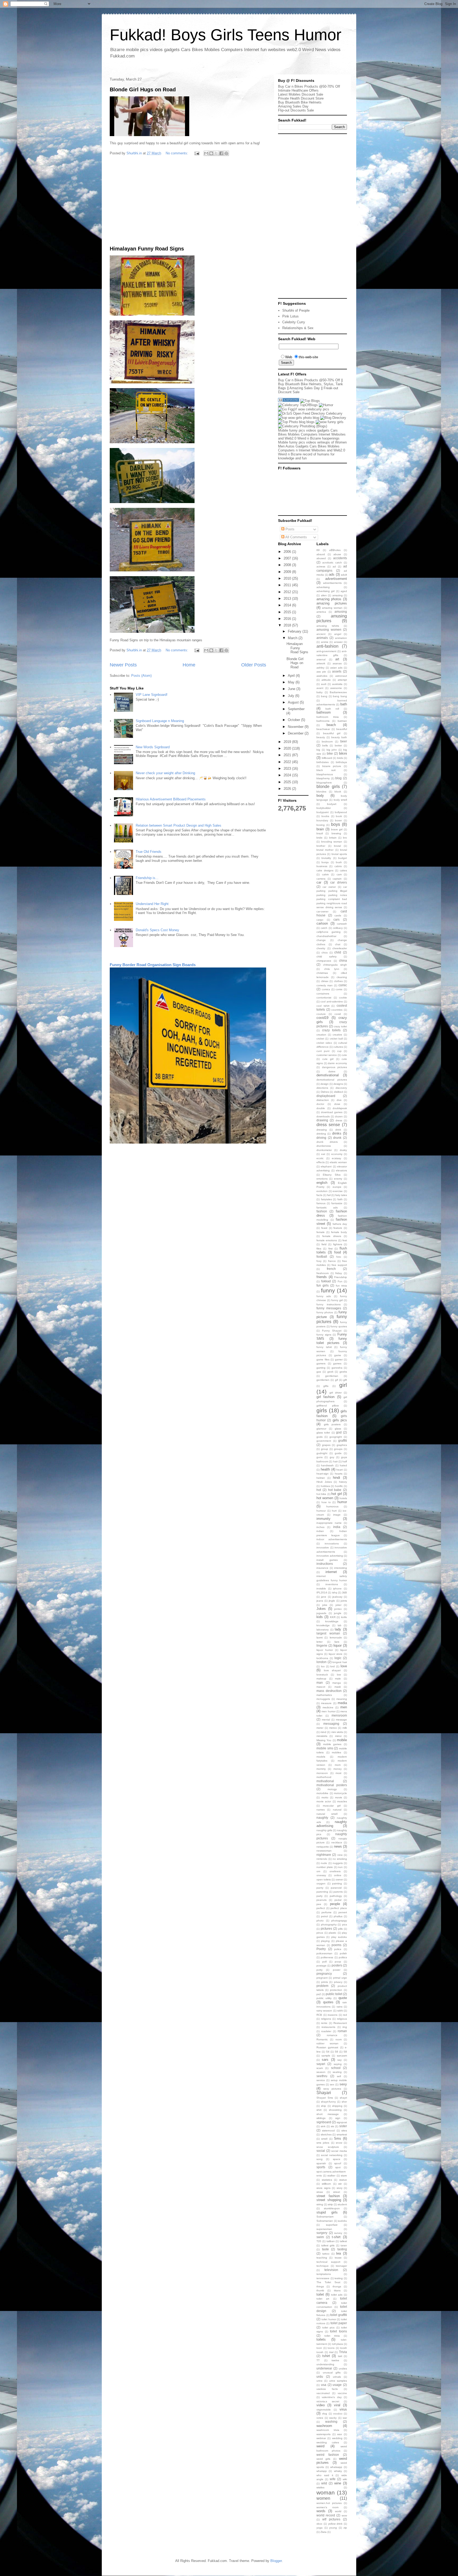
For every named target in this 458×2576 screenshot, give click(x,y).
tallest (343, 2241)
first (331, 1249)
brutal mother (325, 850)
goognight (336, 1437)
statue (343, 2180)
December (296, 733)
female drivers (332, 1236)
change (321, 940)
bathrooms (323, 721)
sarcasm (342, 2056)
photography (329, 1925)
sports (321, 2167)
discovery (341, 1088)
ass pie (321, 672)
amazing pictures (332, 603)
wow (344, 2515)
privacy (338, 1982)
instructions (325, 1564)
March (293, 638)
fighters (338, 1244)
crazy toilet (340, 1026)
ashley (320, 668)
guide (338, 1453)
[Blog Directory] (333, 418)
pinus (320, 1933)
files (319, 1249)
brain (320, 829)
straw (320, 2192)
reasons (333, 2015)
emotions (322, 1179)
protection (336, 1990)
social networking (332, 2155)
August (294, 702)
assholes (322, 676)
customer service (327, 1055)
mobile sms (325, 1748)
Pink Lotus (290, 316)
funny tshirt (324, 1347)
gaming (321, 1368)
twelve (335, 2360)
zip (345, 2528)
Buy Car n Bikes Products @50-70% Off (309, 86)
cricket (320, 1039)
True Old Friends (149, 852)
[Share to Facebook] (221, 153)
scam (320, 2068)
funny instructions (329, 1304)
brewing (336, 833)
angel (338, 634)
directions (322, 1088)
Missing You (324, 1740)
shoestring (335, 2110)
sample (326, 2056)
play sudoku (339, 1937)
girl (343, 1385)
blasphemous (325, 774)
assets (337, 671)
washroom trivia (328, 2430)
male (338, 1679)
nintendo (322, 1859)
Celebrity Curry (294, 322)
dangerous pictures (335, 1067)
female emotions (327, 1240)
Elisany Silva (332, 1175)
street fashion (328, 2196)
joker (338, 1605)
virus (343, 2409)
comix (339, 989)
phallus (338, 1916)
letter (320, 1642)
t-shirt (336, 2237)
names (321, 1810)
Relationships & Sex (298, 328)
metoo (333, 1728)
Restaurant (340, 2023)
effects (321, 1162)
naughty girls (324, 1830)
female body (339, 1232)
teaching (322, 2258)
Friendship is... (147, 878)
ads (332, 574)
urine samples (338, 2381)
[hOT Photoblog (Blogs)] (303, 426)
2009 (288, 572)
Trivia (343, 2352)
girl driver (336, 1393)
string (320, 2204)
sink (323, 2126)
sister (343, 2126)
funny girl (337, 1300)
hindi (336, 1478)
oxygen (321, 1883)
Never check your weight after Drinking (165, 773)
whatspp (322, 2471)
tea (338, 2253)
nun (340, 1867)
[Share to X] (216, 153)
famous (321, 1203)
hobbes (325, 1486)
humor (342, 1502)
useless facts (327, 2389)
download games (332, 1112)
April (292, 676)
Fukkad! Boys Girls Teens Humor (226, 35)
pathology (336, 1896)
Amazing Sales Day (293, 106)
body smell (340, 800)
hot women (325, 1498)
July (292, 696)
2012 (288, 592)
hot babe (335, 1490)
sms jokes (323, 2143)
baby (320, 692)
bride (320, 838)
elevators (341, 1170)
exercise (338, 1191)
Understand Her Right (152, 904)
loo (323, 1666)
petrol (324, 1916)
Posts (289, 529)
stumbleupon (332, 2208)
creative (337, 1035)
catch (324, 928)
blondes (321, 792)
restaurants (328, 2027)
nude (324, 1863)
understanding (325, 2364)
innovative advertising (330, 1556)
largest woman (328, 1633)
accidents (340, 558)
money (338, 1769)
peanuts (322, 1900)
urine (320, 2381)
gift (345, 1380)
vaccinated (323, 2393)
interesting (341, 1568)
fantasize (337, 1203)
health (325, 1469)
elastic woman (338, 1162)
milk (345, 1728)
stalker (331, 2176)
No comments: (177, 153)
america (321, 612)
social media (339, 2151)
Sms (338, 2138)
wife (333, 2479)
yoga (320, 2528)
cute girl (328, 1059)
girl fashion (325, 1397)
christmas (322, 973)
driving (321, 1138)
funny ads (324, 1296)
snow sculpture (328, 2147)
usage (337, 2385)
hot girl (336, 1494)
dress (339, 1120)
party (320, 1896)
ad (334, 566)
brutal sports (339, 854)
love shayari (332, 1670)
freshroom (323, 1273)
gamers (321, 1363)
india (337, 1527)
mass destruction (329, 1691)
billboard (327, 758)
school (336, 2068)
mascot (321, 1687)
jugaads (321, 1613)
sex (332, 2084)
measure (326, 1703)
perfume (327, 1912)
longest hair (340, 1662)
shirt (319, 2110)
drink (338, 1130)
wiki (345, 2479)
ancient (321, 634)
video (321, 2405)
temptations (324, 2274)
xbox (319, 2524)
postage (322, 1966)
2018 (288, 625)
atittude (326, 680)
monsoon (322, 1773)
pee (319, 1904)
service (321, 2080)
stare (344, 2176)
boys (336, 824)
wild (324, 2483)
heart (340, 1470)
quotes (328, 2002)
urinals (337, 2377)
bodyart (332, 804)
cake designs (325, 870)
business (322, 866)
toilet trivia (332, 2336)
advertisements (332, 583)
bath (344, 704)
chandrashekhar (326, 936)
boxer (338, 820)
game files (323, 1359)
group (325, 1449)
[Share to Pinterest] (226, 153)
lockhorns (322, 1658)
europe (337, 1187)
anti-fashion (327, 646)
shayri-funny (328, 2102)
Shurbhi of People (296, 310)
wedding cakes (328, 2442)
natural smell (327, 1814)
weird (320, 2446)
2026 (288, 789)
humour (321, 1511)
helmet (321, 1478)
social (321, 2151)
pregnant (322, 1978)
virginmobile (324, 2410)
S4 (328, 2052)
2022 (288, 762)
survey (338, 2233)
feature (338, 1228)
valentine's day (332, 2397)
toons (331, 2348)
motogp (332, 1789)
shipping (337, 2106)
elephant (326, 1166)
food (338, 1252)
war (345, 2418)
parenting (322, 1892)
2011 (288, 585)
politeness (327, 1957)
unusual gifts (332, 2373)
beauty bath (339, 737)
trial (331, 2352)
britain (333, 838)
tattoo (326, 2254)
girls (322, 1410)
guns (320, 1457)
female (321, 1232)
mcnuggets (323, 1699)
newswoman (324, 1851)
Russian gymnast (327, 2047)
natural (337, 1810)
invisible (321, 1589)
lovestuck (322, 1675)
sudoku (342, 2221)
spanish (321, 2163)
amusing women (329, 630)
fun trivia (341, 1286)
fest (345, 1240)
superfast (332, 2225)
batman (342, 721)
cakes (343, 870)
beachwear (323, 729)
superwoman (324, 2229)
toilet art (323, 2299)
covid (338, 1014)
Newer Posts (123, 665)
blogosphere (324, 783)
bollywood (341, 812)
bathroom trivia (328, 717)
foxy (319, 1261)
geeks (343, 1372)
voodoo (338, 2414)
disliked (338, 1092)
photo (320, 1921)
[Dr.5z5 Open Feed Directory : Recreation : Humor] (310, 413)
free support (339, 1265)
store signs (323, 2188)
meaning (342, 1699)
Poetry (321, 1949)
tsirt (340, 2356)
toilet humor (329, 2319)
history (343, 1482)
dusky (343, 1150)
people (335, 1904)
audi (324, 684)
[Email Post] (197, 153)
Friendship (341, 1277)
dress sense (328, 1125)
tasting (342, 2249)
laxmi (320, 1638)
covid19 (322, 1018)
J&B (344, 1592)
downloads (323, 1116)
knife (344, 1617)
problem (322, 1986)
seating (337, 2072)
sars (325, 2060)
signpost (342, 2122)
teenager (341, 2266)
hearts (339, 1474)
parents (338, 1892)
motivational (325, 1781)
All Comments (296, 537)
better (338, 745)
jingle (332, 1601)
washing (331, 2422)
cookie (343, 998)
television (331, 2270)
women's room (327, 2507)
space (337, 2159)
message (341, 1720)
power (337, 1970)
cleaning (342, 977)
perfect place (339, 1908)
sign (338, 2118)
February (295, 631)
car (319, 882)
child (338, 952)
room (339, 2039)
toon (319, 2348)
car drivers (339, 882)
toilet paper (339, 2323)
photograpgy (339, 1921)
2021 (288, 755)
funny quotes (339, 1326)
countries (337, 1010)
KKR (333, 1617)
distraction (323, 1100)
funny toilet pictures (332, 1341)
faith (340, 1199)
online (338, 1875)
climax (325, 981)
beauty (321, 737)
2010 (288, 578)
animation (341, 638)
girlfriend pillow (328, 1406)
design (325, 1084)
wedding (337, 2438)
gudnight (322, 1453)
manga (337, 1683)
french (331, 1269)
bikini (343, 753)
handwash (327, 1465)
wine (338, 2483)
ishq (335, 1592)
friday (339, 1273)
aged (344, 591)
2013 (288, 599)
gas (319, 1372)
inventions (332, 1584)
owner (339, 1880)
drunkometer (324, 1150)
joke (325, 1605)
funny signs (324, 1335)
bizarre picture (332, 766)
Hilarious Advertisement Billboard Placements (171, 799)
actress (321, 566)
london (322, 1662)
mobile (342, 1740)
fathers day (340, 1224)
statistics (327, 2180)
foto (339, 1257)
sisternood (328, 2131)
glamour (321, 1429)
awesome (336, 688)
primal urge (340, 1978)
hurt (334, 1511)
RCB (319, 2015)
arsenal (321, 659)
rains (340, 2007)
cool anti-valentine (332, 1002)
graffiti (343, 1441)
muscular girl (332, 1806)
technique (323, 2266)
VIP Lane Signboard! (152, 695)
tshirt (326, 2356)
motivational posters (332, 1785)
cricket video (324, 1043)
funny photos (325, 1312)
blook (338, 792)
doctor (320, 1104)
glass (338, 1429)
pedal (338, 1900)
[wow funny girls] (330, 422)
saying (338, 2064)
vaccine (342, 2393)
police (338, 1949)
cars (336, 919)
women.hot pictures (329, 2503)
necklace (337, 1842)
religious (342, 2019)
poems (336, 1945)
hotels (343, 1498)
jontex (338, 1609)
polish (343, 1953)
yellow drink (335, 2524)
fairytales (326, 1199)
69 (318, 550)
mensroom (339, 1715)
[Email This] (206, 153)
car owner (329, 887)
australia (337, 684)
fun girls (323, 1285)
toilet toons (338, 2331)
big (318, 750)
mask (338, 1687)
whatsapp (336, 2467)
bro (345, 838)
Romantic (322, 2039)
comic (343, 985)
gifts (326, 1386)
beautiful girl (332, 733)
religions (326, 2019)
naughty (322, 1818)
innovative (323, 1547)
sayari (321, 2064)
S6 (336, 2052)
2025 (288, 782)
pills (340, 1929)
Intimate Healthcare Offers (298, 90)
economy (337, 1154)
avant (320, 688)
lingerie (322, 1645)
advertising (323, 587)
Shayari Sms (325, 2098)
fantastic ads (327, 1208)
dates (332, 1071)
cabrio (338, 866)
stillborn (326, 2184)
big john (332, 750)
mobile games (332, 1744)
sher (344, 2102)
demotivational (328, 1075)
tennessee (323, 2278)
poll (324, 1962)
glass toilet (323, 1433)
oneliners (335, 1871)
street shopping (329, 2200)
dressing (322, 1130)
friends (322, 1277)
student (342, 2204)
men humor (328, 1711)
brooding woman (332, 842)
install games (327, 1560)
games (337, 1363)
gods (320, 1437)
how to (326, 1502)
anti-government (326, 651)
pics (345, 1925)
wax (340, 2434)
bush (339, 862)
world (338, 2511)
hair (335, 1461)
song (320, 2159)
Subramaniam (325, 2217)
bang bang (340, 696)
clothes (338, 981)
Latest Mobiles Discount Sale (301, 94)
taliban (331, 2241)
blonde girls (328, 787)
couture (321, 1014)
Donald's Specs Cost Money (157, 930)
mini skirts (337, 1732)
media (342, 1703)
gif (336, 1380)
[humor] (326, 405)
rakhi (340, 2011)
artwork (321, 663)
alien (324, 595)
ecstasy (336, 1158)
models (321, 1757)
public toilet (334, 1994)
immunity (323, 1519)
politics (343, 1957)
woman (326, 2492)
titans (337, 2290)
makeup (321, 1679)
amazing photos (329, 599)
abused (321, 558)
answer (338, 642)
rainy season (324, 2011)
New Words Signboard (153, 747)
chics (325, 953)
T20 (319, 2241)
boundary (322, 820)
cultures (338, 1047)
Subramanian (325, 2221)
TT (318, 2360)
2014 (288, 605)
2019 (288, 742)
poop (338, 1962)
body (320, 796)
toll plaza (338, 2344)
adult (344, 575)
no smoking (340, 1859)
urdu (320, 2376)
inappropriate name (329, 1523)
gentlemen (323, 1380)
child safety (327, 957)
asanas (337, 663)
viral (337, 2405)
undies (343, 2369)
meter (320, 1728)
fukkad (326, 1281)
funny (328, 1290)
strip (330, 2204)
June (292, 689)
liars (337, 1642)
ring (345, 2027)
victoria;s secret (328, 2401)
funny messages (329, 1308)
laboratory (323, 1630)
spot (338, 2167)
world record (326, 2515)
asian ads (336, 668)
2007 (288, 558)
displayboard (326, 1096)
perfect (321, 1908)
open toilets (324, 1880)
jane (324, 1597)
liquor (338, 1645)
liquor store (336, 1654)
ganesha (337, 1368)
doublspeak (340, 1108)
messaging (331, 1724)
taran (344, 2245)
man (320, 1683)
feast (324, 1228)
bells (325, 745)
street (337, 2192)
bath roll (332, 709)
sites (344, 2131)
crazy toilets (331, 1030)
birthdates (323, 762)
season (321, 2072)
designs (338, 1084)
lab (340, 1625)
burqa (325, 862)
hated (343, 1465)
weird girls (323, 2459)
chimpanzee (324, 961)
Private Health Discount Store (301, 98)
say (340, 2060)
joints (344, 1601)
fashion (322, 1211)
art (337, 659)
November (296, 727)
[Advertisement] (188, 202)
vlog (325, 2414)
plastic (333, 1933)
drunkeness (324, 1146)
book (339, 816)
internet (331, 1572)
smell (324, 2139)
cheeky (321, 948)
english (322, 1183)
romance (332, 2035)
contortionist (324, 998)
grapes (326, 1445)
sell (339, 2076)
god (339, 1432)
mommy (321, 1769)
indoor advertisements (332, 1539)
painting (337, 1883)
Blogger (276, 2561)
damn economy (337, 1063)
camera (321, 879)
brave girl (337, 829)
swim (320, 2237)
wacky (333, 2418)
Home (189, 665)
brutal (337, 846)
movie (339, 1797)
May (292, 682)
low (339, 1675)
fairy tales (341, 1195)
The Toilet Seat (328, 2282)
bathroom (324, 712)
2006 (288, 552)
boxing (321, 825)
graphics (342, 1445)
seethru (322, 2076)
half (345, 1461)
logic (338, 1658)
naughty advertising (332, 1824)
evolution (322, 1191)
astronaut (341, 676)
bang (324, 696)
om (318, 1871)
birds (340, 758)
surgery (322, 2233)
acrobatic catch (332, 563)
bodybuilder (324, 808)
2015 (288, 612)
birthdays (341, 762)
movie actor (324, 1801)
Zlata (323, 2532)
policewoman (324, 1953)
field (324, 1244)
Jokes (321, 1609)
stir (340, 2184)
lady (338, 1629)
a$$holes (335, 550)
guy (332, 1457)
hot (319, 1490)
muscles (342, 1801)
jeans (320, 1601)
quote (343, 1998)
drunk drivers (327, 1142)
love (344, 1666)
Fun (340, 1281)
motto (325, 1797)
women (323, 2498)
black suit (326, 770)
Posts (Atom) (141, 676)
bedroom (327, 742)
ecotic (320, 1158)
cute (344, 1055)
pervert (343, 1912)
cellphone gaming (329, 932)
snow (339, 2143)
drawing (322, 1120)
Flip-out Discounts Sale (296, 110)
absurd (321, 554)
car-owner (322, 911)
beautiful (342, 729)
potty (320, 1970)
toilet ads (337, 2295)
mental (326, 1720)
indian (320, 1531)
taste (325, 2249)
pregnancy (324, 1974)
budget (343, 858)
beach (331, 725)
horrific (339, 1486)
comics (326, 989)
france (332, 1261)
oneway (321, 1875)
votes (320, 2418)
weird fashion (328, 2455)
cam (339, 874)
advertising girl (325, 591)
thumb (320, 2290)
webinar (321, 2438)
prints (325, 1982)
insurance (322, 1568)
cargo (320, 920)
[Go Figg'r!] (304, 409)
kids (320, 1617)
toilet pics (329, 2328)
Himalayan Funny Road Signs (147, 249)
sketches (326, 2134)
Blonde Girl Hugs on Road (143, 89)
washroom (324, 2426)
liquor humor (325, 1650)
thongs (337, 2286)
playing (325, 1941)
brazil (320, 833)
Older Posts (254, 665)
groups (338, 1449)
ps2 (319, 1994)
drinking (321, 1134)
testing (339, 2278)
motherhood (324, 1777)
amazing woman (332, 608)
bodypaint (323, 812)
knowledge (323, 1625)
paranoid (336, 1888)
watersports (323, 2434)
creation (321, 1035)
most (338, 1773)
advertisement (336, 579)
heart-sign (323, 1474)
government (324, 1441)
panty (320, 1888)
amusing (341, 611)
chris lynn (332, 969)
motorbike (322, 1793)
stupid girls (327, 2212)
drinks (337, 1133)
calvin (325, 874)
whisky (338, 2471)
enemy (338, 1179)
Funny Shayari (332, 1331)
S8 (345, 2052)
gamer (339, 1359)
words (321, 2511)
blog (338, 778)
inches (320, 1527)
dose (337, 1104)
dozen (339, 1116)
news (338, 1846)
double (321, 1108)
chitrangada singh (335, 965)
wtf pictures (331, 2519)
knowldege (332, 1621)
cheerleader (340, 948)
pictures (326, 1928)
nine (340, 1855)
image (337, 1515)
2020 (288, 748)
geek (330, 1372)
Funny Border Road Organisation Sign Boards (153, 965)
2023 (288, 769)
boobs (325, 816)
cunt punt (323, 1051)
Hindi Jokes (324, 1482)
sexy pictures (332, 2089)
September (296, 709)
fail (329, 1195)
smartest (342, 2134)
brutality (326, 858)
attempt (342, 680)
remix (324, 2023)
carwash (342, 924)
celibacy (338, 928)
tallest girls (328, 2245)
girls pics (340, 1420)
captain (337, 879)
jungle (338, 1613)
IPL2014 (322, 1592)
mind (323, 1732)
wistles (320, 2487)
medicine (328, 1707)
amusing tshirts (328, 626)
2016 (288, 619)
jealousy (337, 1597)
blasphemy (323, 778)
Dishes (325, 1092)
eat (323, 1154)
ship (323, 2106)
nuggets (338, 1863)
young (333, 2528)
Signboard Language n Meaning (160, 721)
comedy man (325, 985)
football (322, 1256)
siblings (321, 2118)
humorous (332, 1506)
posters (337, 1965)
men (344, 1707)
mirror (338, 1736)
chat (338, 944)
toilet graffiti (339, 2315)
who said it (325, 2475)
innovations (332, 1544)
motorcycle (340, 1793)
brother (321, 846)
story (340, 2188)
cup (339, 1051)
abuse (337, 554)
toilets (321, 2339)
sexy (343, 2084)
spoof (338, 2163)
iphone (337, 1589)
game (338, 1355)
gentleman (332, 1376)
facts (319, 1195)
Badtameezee (338, 692)
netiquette (323, 1847)
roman (342, 2031)
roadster (326, 2031)
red (345, 2015)
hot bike (321, 1494)
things (320, 2286)
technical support (328, 2262)
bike (330, 753)
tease (338, 2258)
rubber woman (327, 2043)
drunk (337, 1138)
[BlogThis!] (211, 153)
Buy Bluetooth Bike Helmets (300, 102)
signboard (324, 2122)
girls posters (332, 1424)
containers (323, 994)
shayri (343, 2098)
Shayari (324, 2093)
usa (324, 2385)
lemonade (336, 1638)
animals (322, 638)
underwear (324, 2368)
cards (338, 915)
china (343, 960)
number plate (325, 1867)
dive (339, 1100)
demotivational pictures (332, 1080)
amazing (338, 595)
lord (333, 1666)
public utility (324, 1998)
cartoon (322, 923)
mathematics (324, 1695)
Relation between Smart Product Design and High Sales (179, 825)
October (294, 720)
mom (338, 1765)
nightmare (324, 1855)
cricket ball (336, 1039)
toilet (320, 2294)
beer (344, 741)
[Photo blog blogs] (296, 422)
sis (332, 2126)
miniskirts (322, 1736)
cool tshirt (323, 1006)
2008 (288, 565)
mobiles (336, 1752)
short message (328, 2114)
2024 (288, 775)
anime (325, 642)
